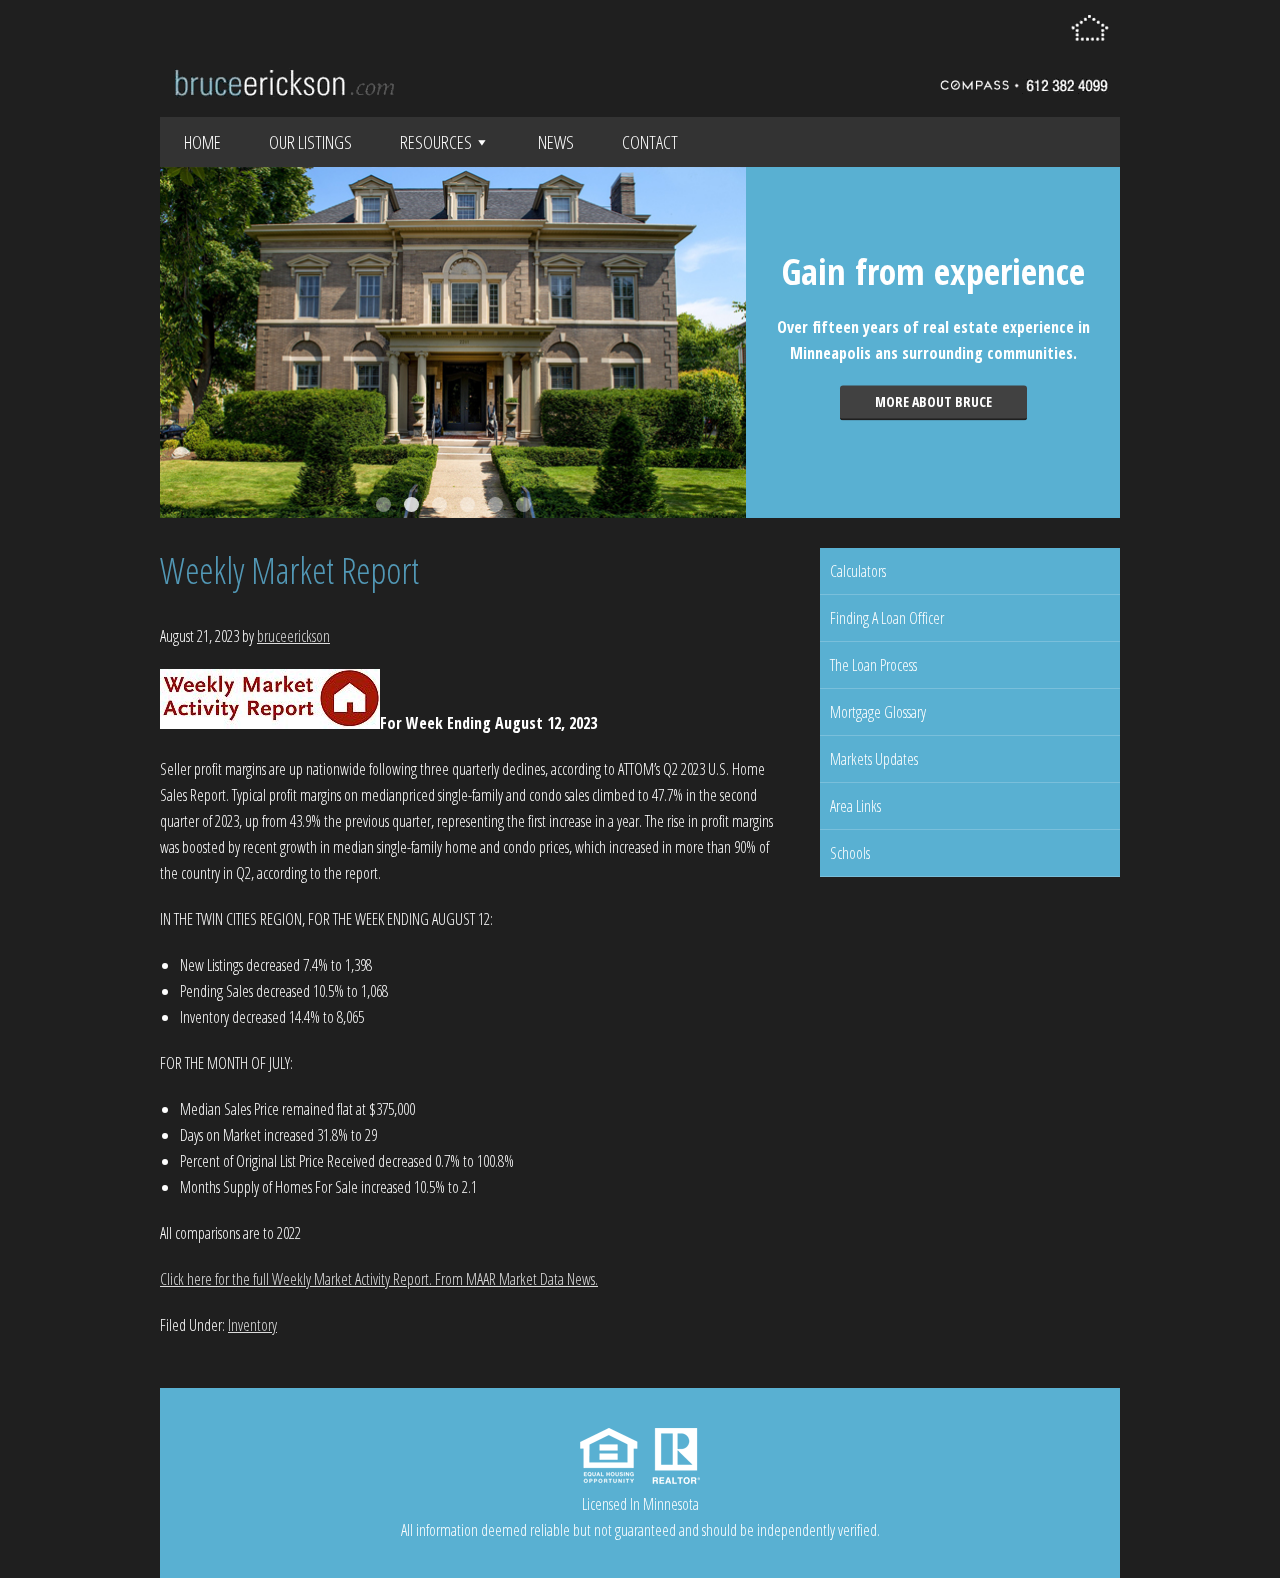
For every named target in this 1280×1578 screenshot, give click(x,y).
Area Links (855, 806)
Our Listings (310, 142)
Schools (850, 853)
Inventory (252, 1325)
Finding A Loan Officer (887, 618)
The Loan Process (873, 665)
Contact (650, 142)
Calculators (858, 571)
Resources (436, 142)
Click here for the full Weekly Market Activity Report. (296, 1279)
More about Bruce (933, 401)
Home (202, 142)
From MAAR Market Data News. (515, 1279)
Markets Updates (874, 759)
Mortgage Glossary (878, 712)
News (556, 142)
